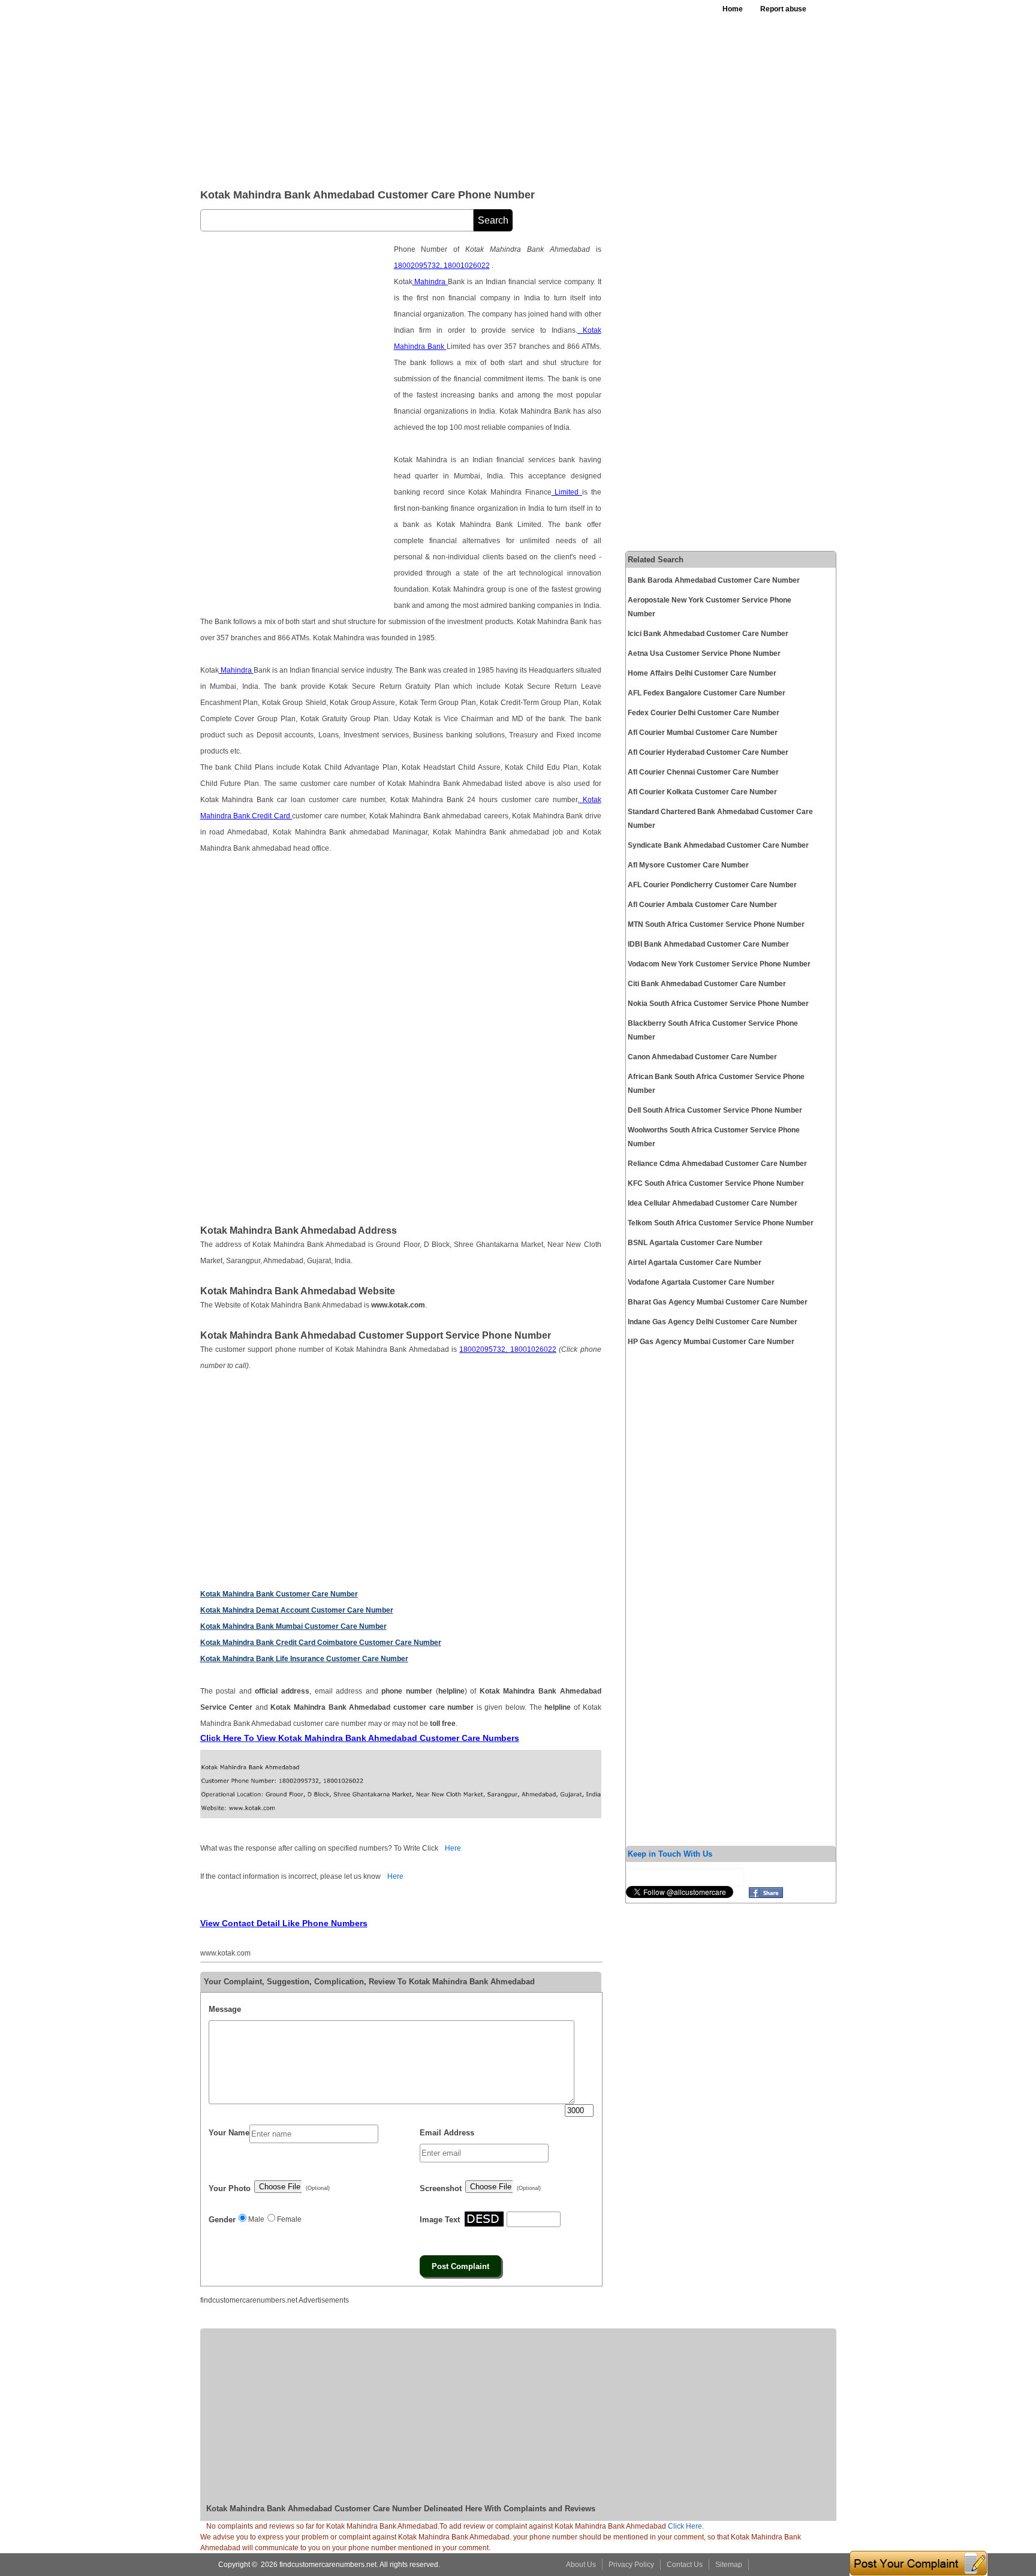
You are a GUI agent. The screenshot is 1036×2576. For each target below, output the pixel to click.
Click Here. (686, 2526)
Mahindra (430, 282)
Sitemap (729, 2565)
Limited (567, 492)
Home (733, 9)
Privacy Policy (631, 2565)
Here (453, 1848)
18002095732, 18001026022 (442, 266)
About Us (581, 2565)
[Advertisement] (493, 90)
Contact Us (685, 2565)
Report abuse (783, 9)
